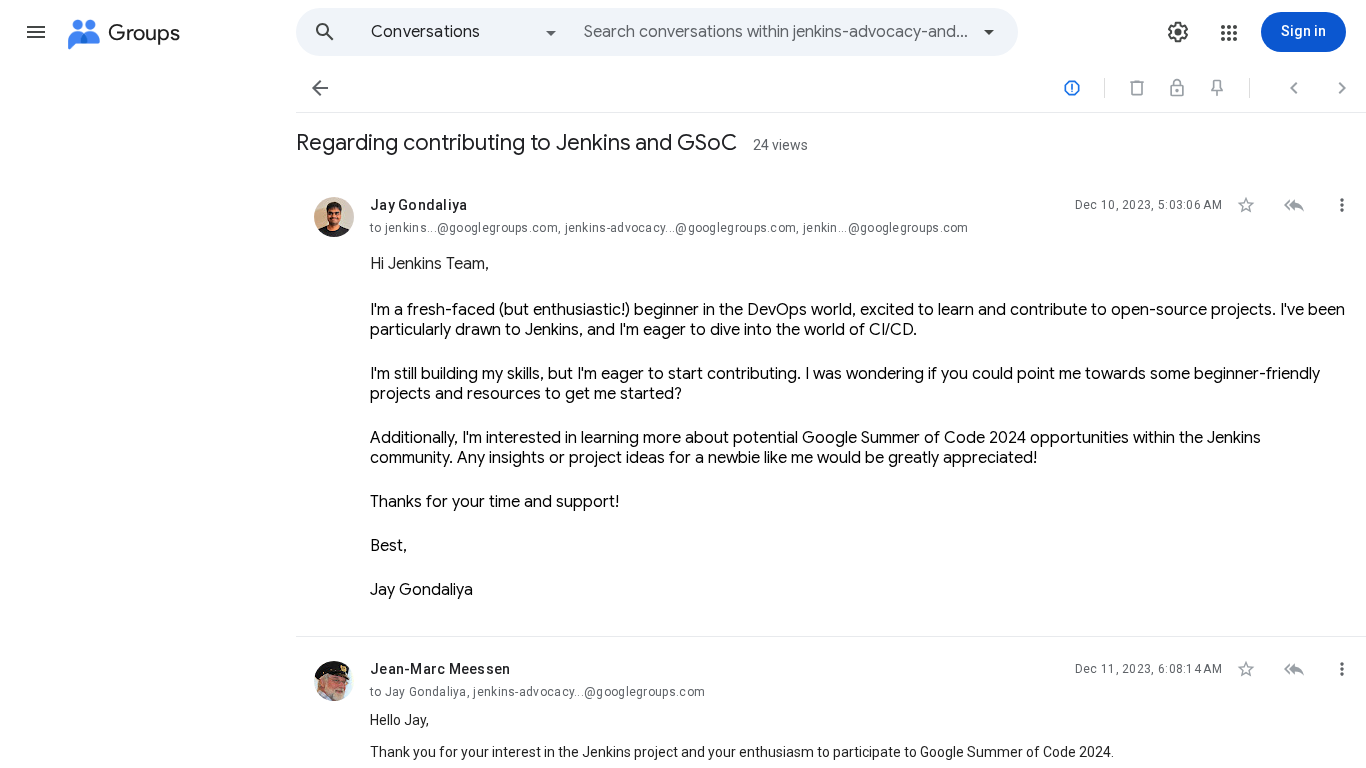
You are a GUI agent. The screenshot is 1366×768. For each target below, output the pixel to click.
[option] (465, 32)
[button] (36, 32)
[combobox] (776, 32)
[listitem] (831, 405)
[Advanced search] (989, 32)
